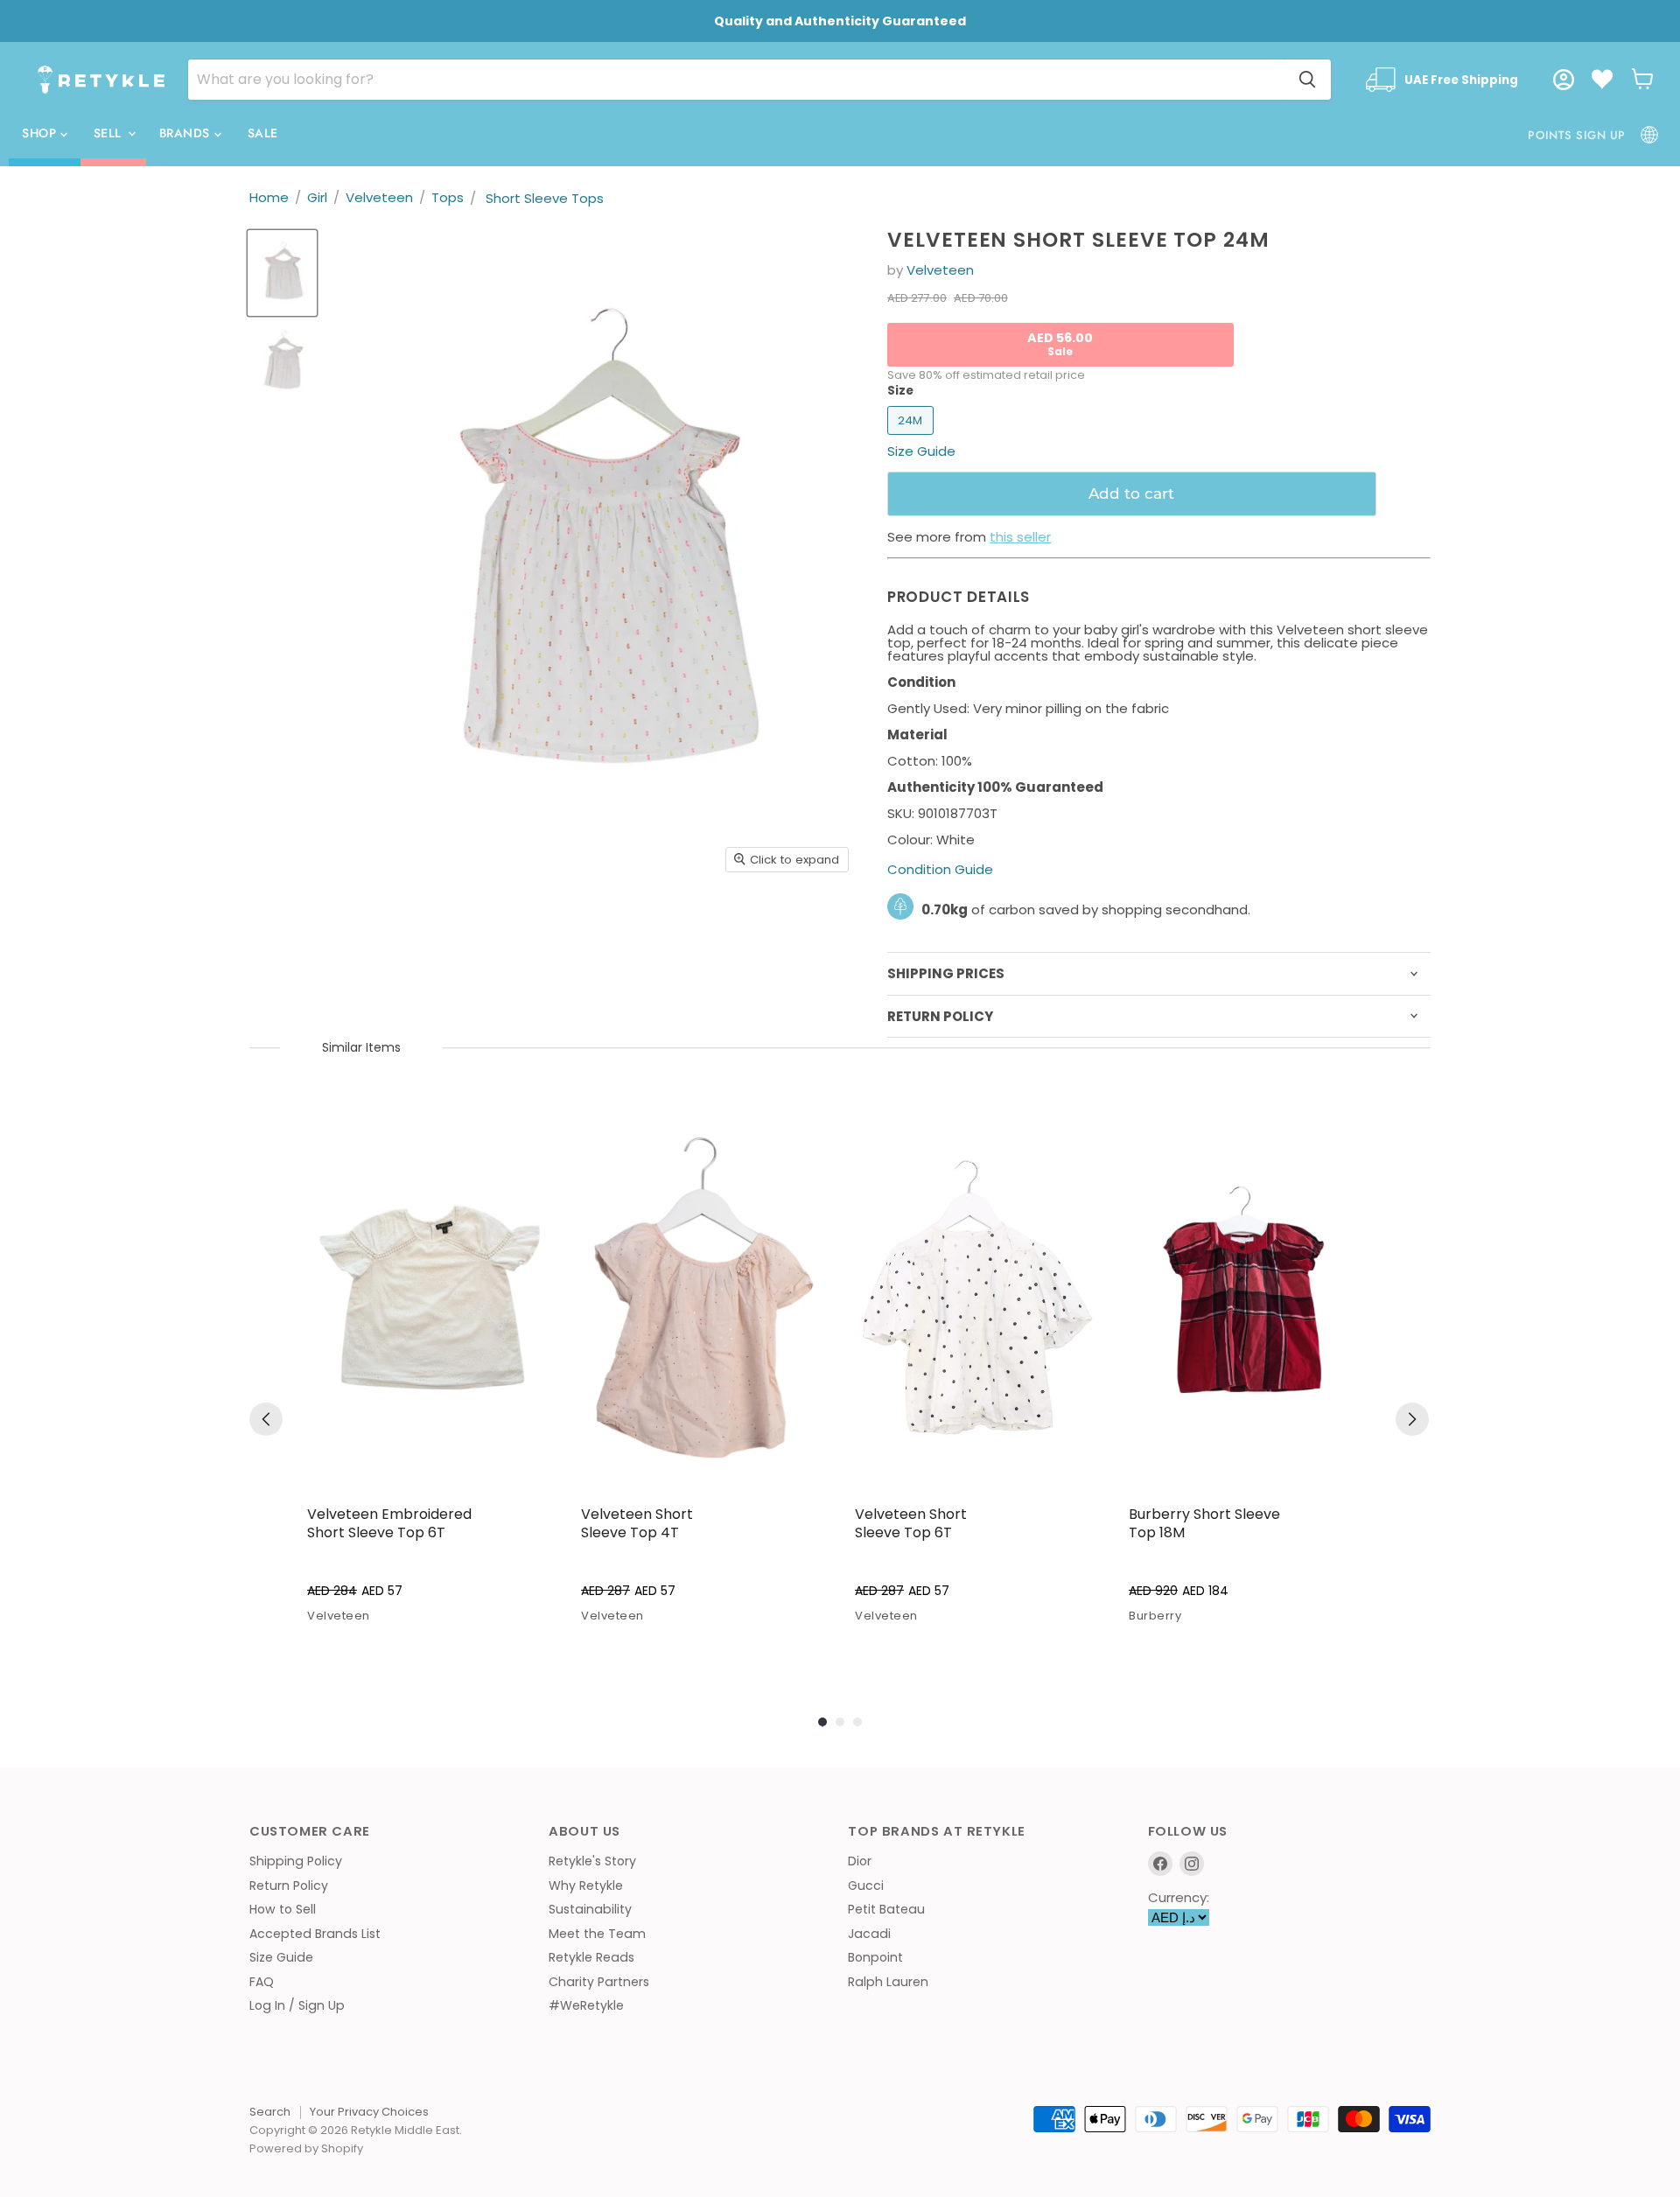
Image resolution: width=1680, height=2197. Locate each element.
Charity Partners (599, 1982)
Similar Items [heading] (361, 1047)
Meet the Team (597, 1934)
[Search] (1307, 80)
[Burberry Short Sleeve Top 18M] (1252, 1298)
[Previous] (266, 1419)
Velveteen (379, 197)
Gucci (866, 1886)
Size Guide (281, 1957)
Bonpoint (875, 1957)
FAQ (262, 1982)
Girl (317, 197)
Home (269, 197)
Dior (860, 1861)
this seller (1020, 537)
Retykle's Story (592, 1861)
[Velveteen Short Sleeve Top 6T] (978, 1298)
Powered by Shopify (306, 2148)
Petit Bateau (886, 1909)
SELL (110, 133)
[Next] (1412, 1419)
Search (270, 2112)
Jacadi (869, 1934)
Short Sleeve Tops (545, 198)
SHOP (41, 133)
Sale (263, 133)
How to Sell (283, 1909)
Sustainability (590, 1909)
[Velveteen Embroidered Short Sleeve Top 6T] (430, 1298)
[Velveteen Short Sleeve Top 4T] (704, 1298)
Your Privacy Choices (369, 2112)
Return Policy (289, 1886)
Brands (187, 133)
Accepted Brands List (315, 1934)
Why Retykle (586, 1886)
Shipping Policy (296, 1861)
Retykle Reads (591, 1957)
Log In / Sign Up (297, 2005)
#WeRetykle (586, 2005)
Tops (448, 197)
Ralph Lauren (888, 1982)
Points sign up (1576, 135)
